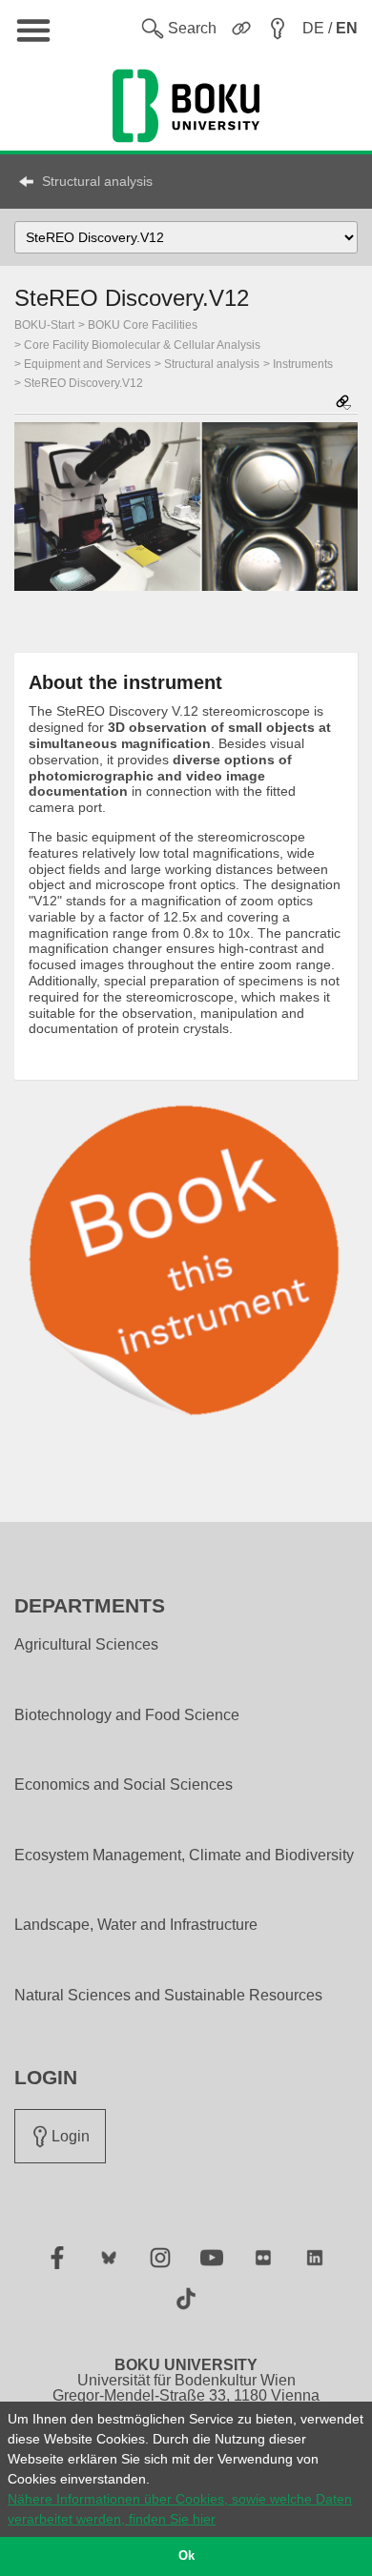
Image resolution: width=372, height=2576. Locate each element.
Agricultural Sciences (86, 1645)
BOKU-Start (44, 325)
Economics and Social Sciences (124, 1785)
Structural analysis (97, 181)
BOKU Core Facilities (143, 325)
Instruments (303, 364)
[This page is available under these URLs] (343, 404)
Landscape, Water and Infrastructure (136, 1925)
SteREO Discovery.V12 (83, 383)
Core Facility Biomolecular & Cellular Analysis (142, 345)
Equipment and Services (87, 364)
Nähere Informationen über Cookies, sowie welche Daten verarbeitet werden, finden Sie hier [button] (180, 2509)
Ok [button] (186, 2556)
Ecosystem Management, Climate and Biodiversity (184, 1856)
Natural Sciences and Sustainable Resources (168, 1996)
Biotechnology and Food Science (127, 1715)
